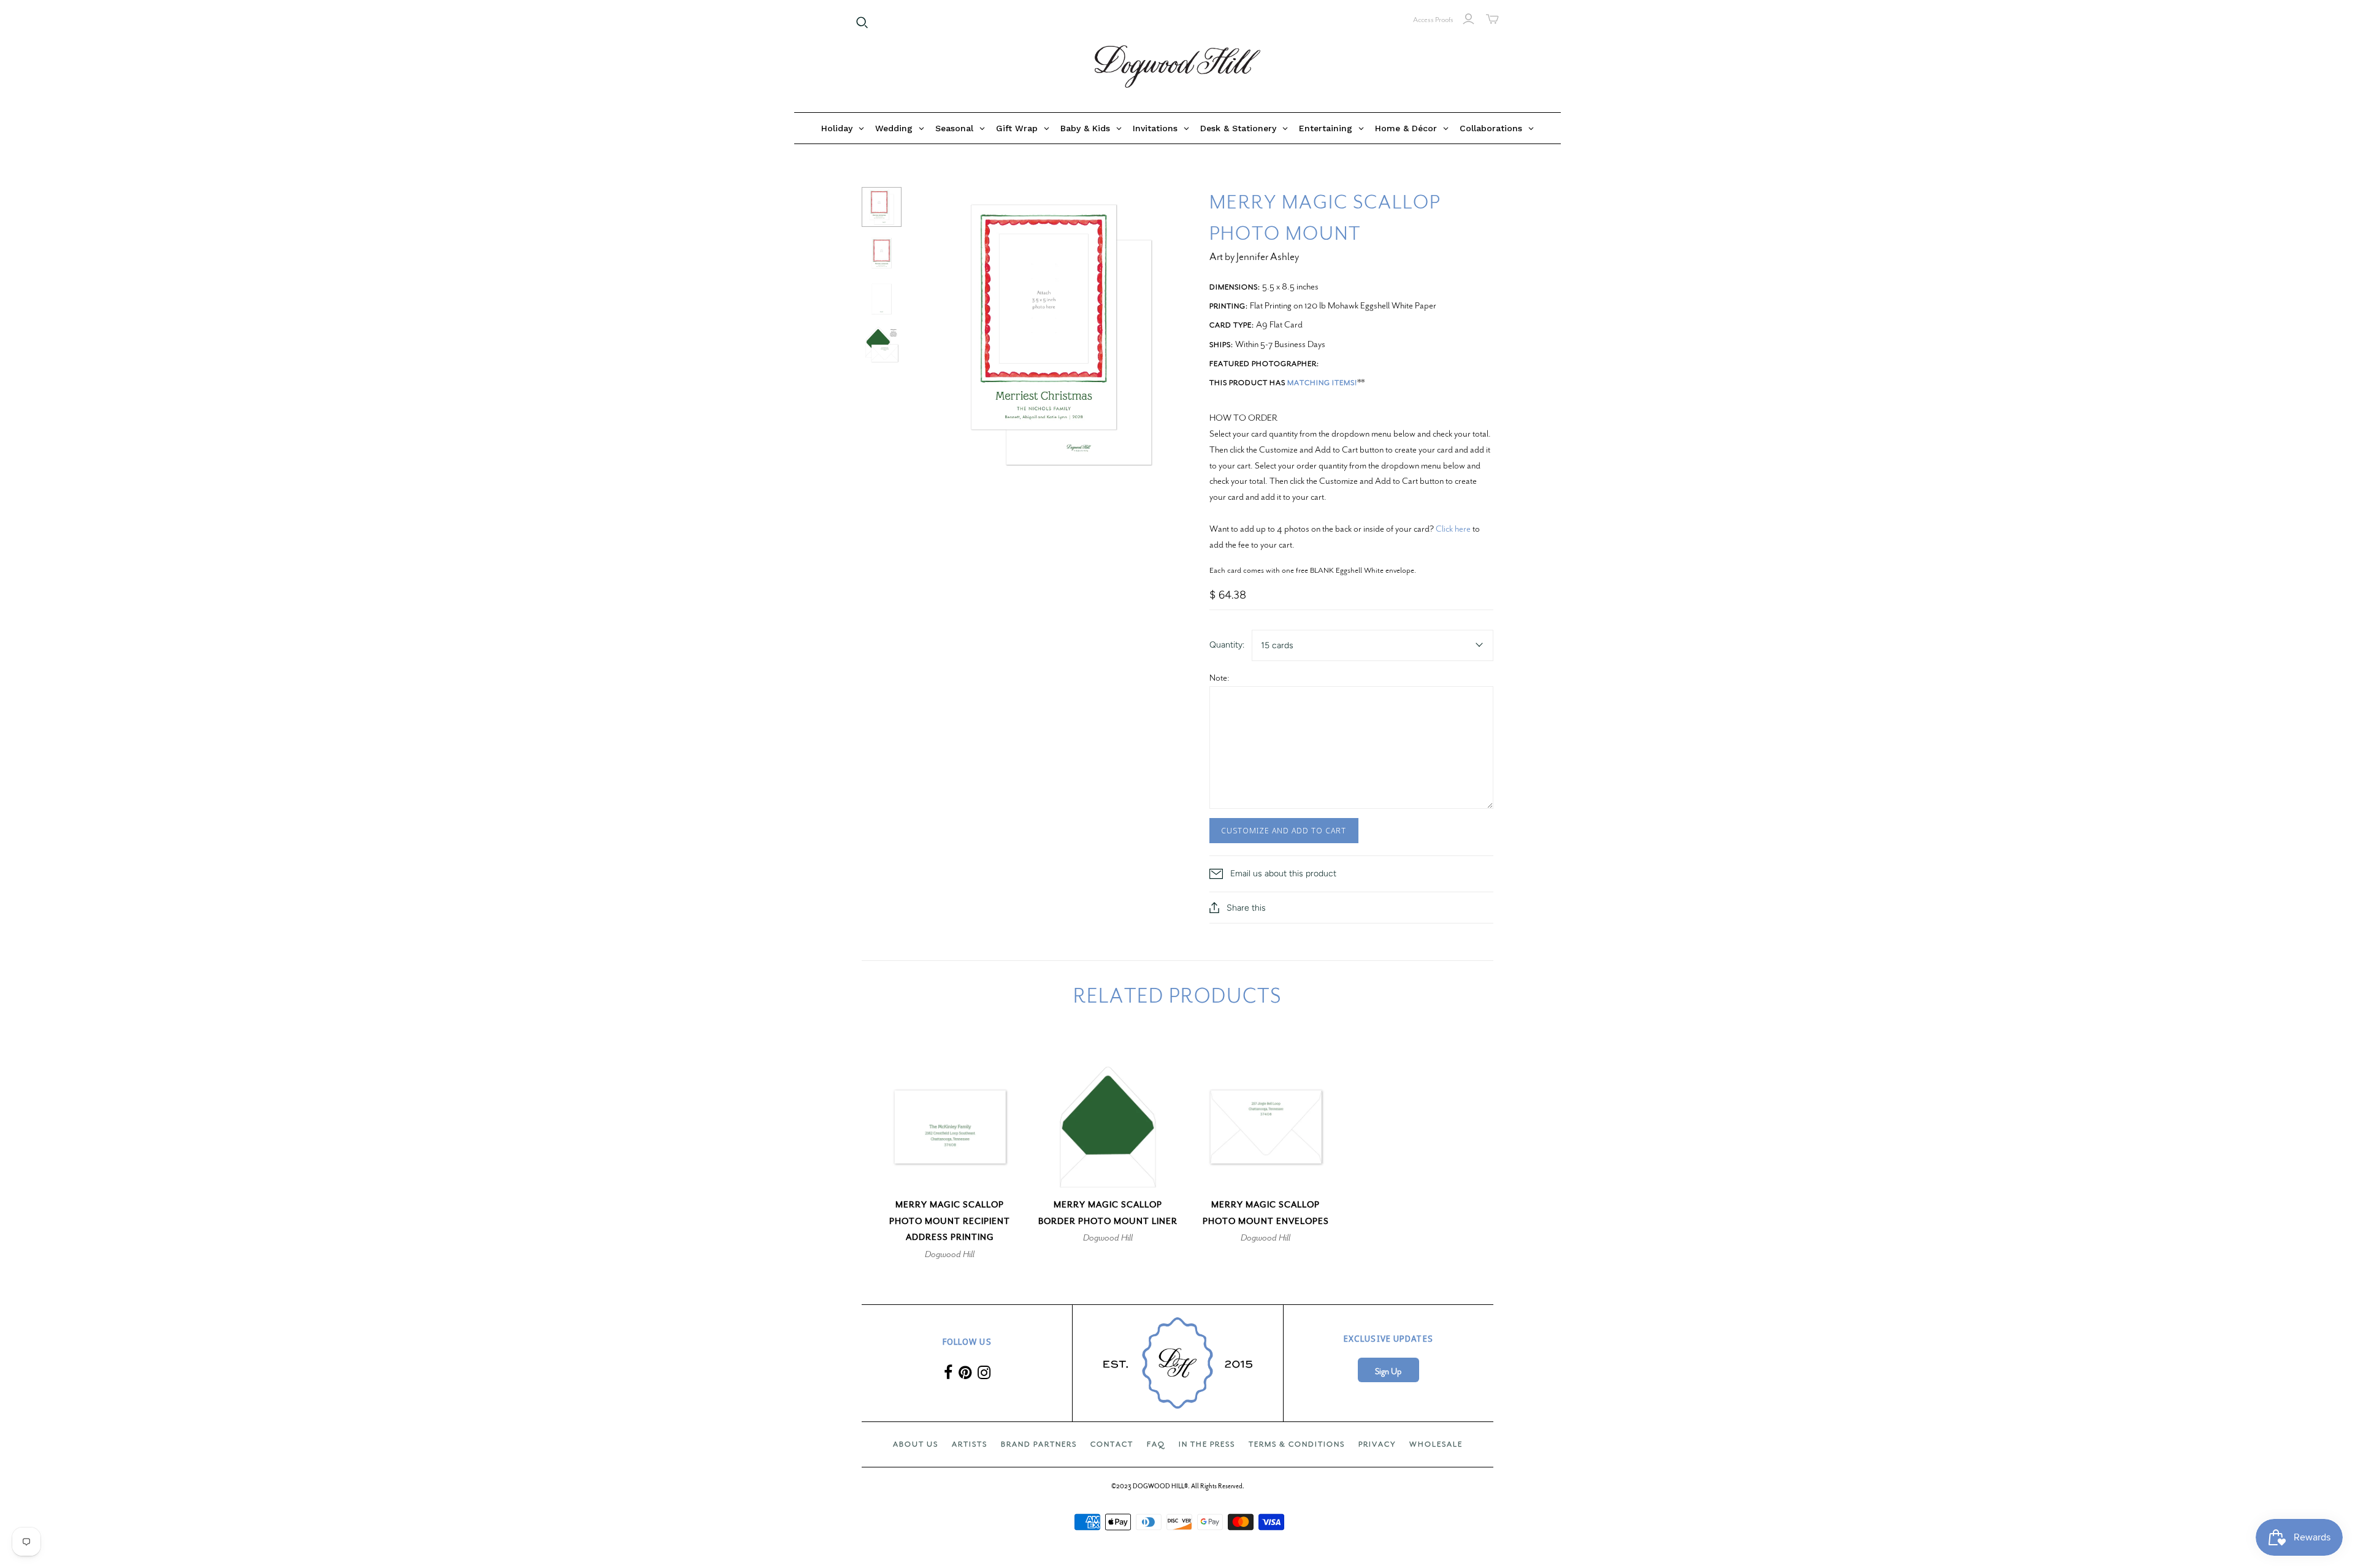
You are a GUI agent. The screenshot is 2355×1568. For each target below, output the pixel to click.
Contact (1112, 1444)
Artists (970, 1444)
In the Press (1207, 1444)
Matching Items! (1322, 383)
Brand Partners (1039, 1444)
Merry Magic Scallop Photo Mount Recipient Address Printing (950, 1221)
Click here (1453, 529)
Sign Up (1388, 1371)
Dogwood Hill (950, 1254)
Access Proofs (1433, 20)
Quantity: (1227, 645)
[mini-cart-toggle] (1492, 19)
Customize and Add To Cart (1284, 830)
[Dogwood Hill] (1177, 67)
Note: (1220, 678)
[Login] (1469, 19)
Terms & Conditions (1297, 1444)
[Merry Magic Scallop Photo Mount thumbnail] (882, 207)
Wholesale (1436, 1444)
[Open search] (862, 23)
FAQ (1156, 1444)
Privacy (1377, 1444)
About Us (916, 1444)
